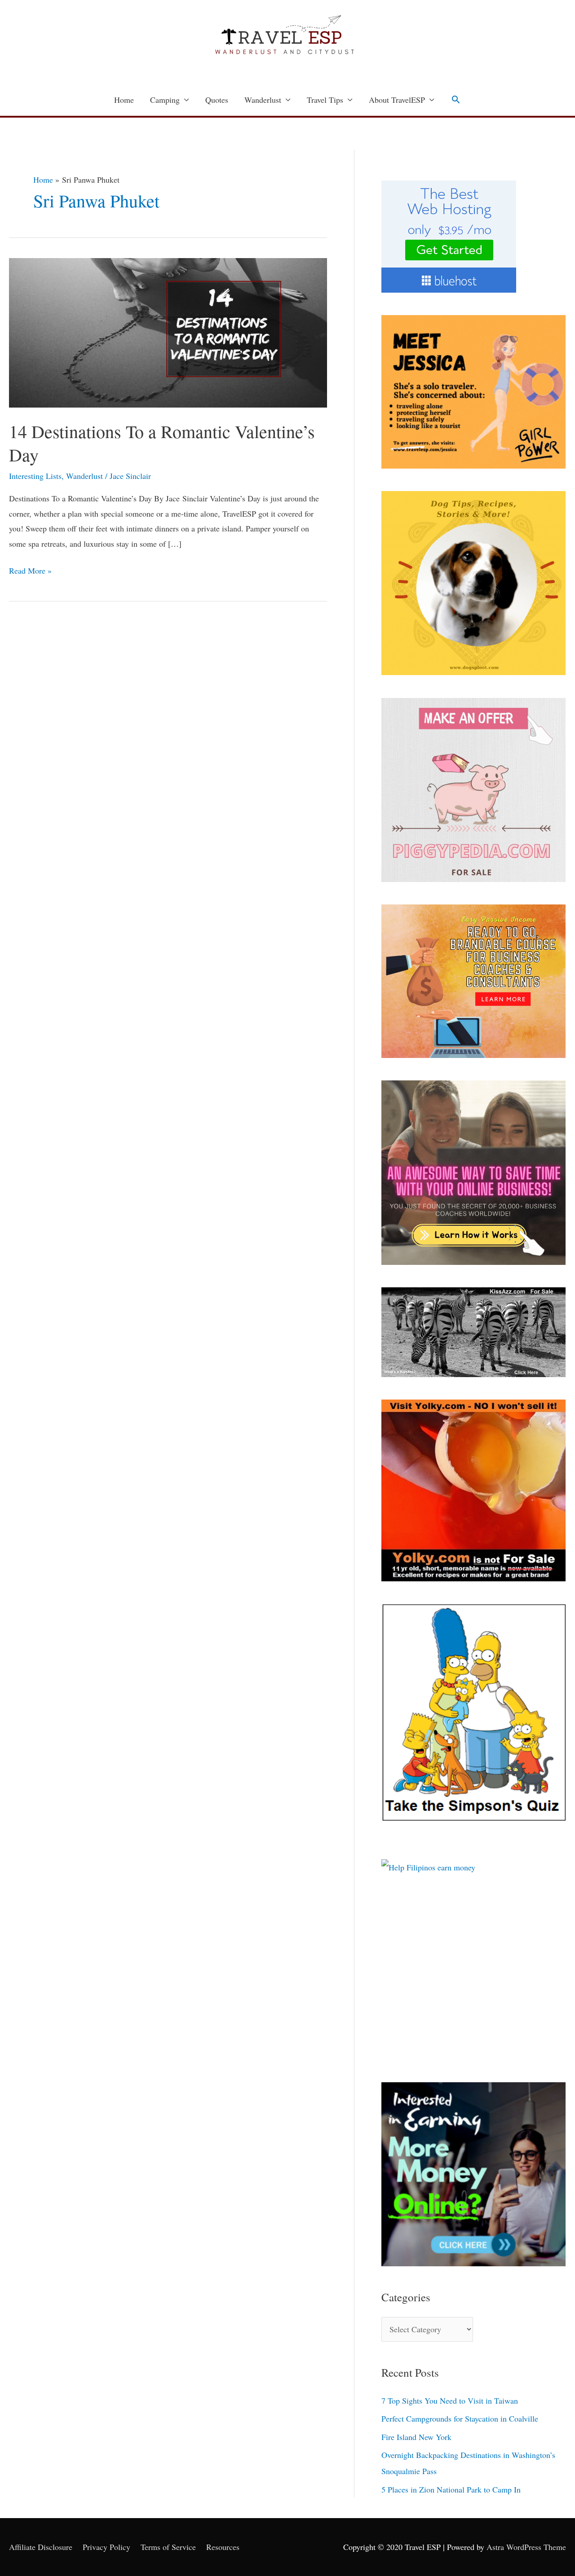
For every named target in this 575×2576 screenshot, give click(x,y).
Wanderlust (263, 100)
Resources (223, 2547)
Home (124, 100)
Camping (165, 100)
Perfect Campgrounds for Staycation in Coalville (460, 2418)
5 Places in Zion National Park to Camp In (451, 2489)
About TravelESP (397, 100)
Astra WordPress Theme (526, 2547)
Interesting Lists (35, 476)
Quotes (217, 100)
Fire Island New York (416, 2437)
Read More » (30, 570)
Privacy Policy (106, 2547)
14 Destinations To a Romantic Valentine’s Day (162, 443)
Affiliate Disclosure (41, 2547)
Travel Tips (325, 100)
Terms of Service (168, 2547)
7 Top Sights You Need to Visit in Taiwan (450, 2400)
